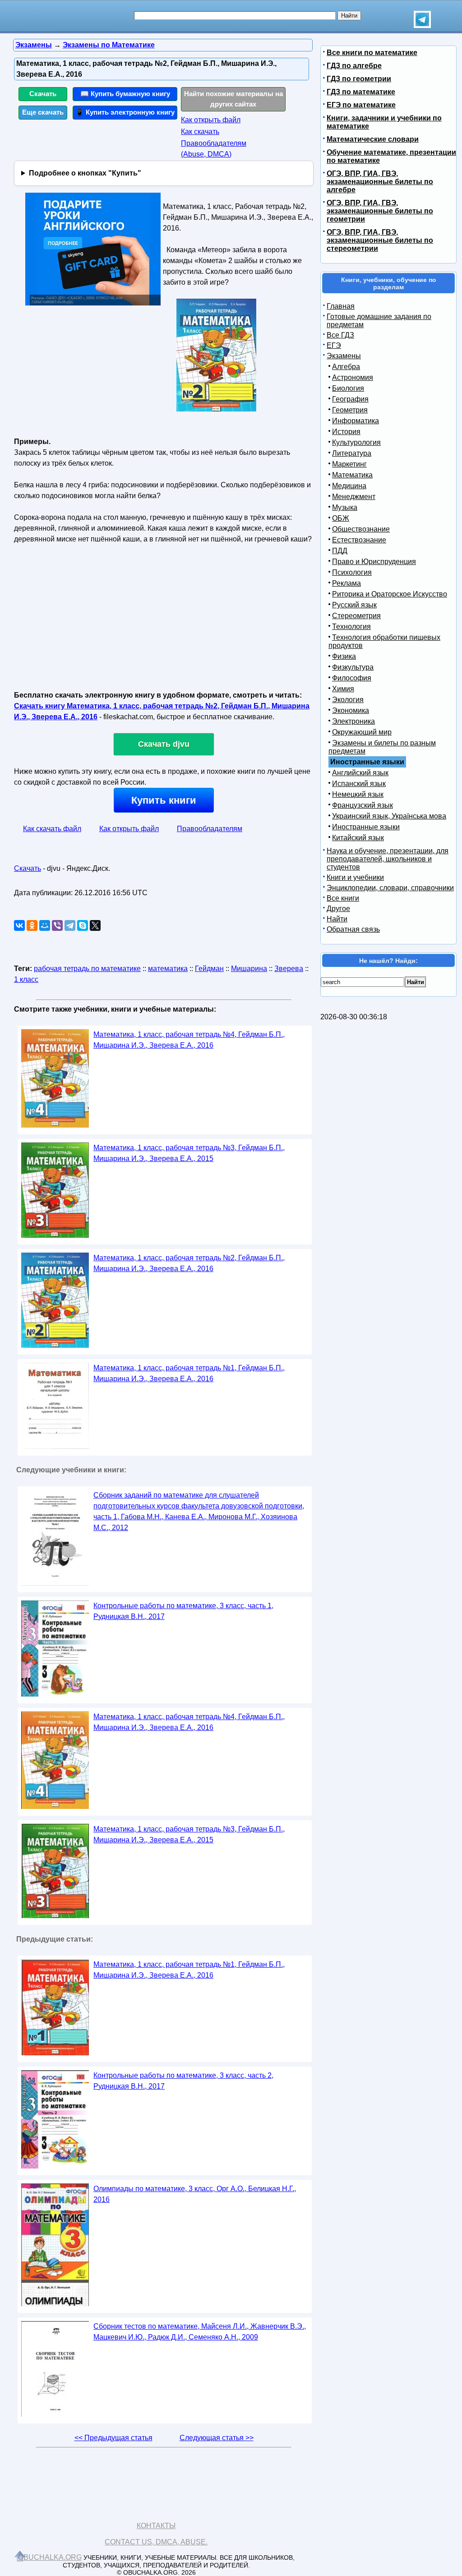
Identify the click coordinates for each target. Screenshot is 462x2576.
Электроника (353, 721)
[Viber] (57, 925)
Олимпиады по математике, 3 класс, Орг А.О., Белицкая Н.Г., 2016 (195, 2194)
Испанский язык (359, 784)
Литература (352, 453)
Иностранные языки (366, 827)
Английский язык (360, 773)
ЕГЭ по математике (361, 105)
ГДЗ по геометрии (359, 79)
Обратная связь (353, 929)
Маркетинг (349, 464)
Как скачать (200, 132)
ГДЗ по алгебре (354, 66)
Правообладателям (210, 829)
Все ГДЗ (340, 335)
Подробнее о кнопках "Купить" (85, 173)
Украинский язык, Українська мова (389, 816)
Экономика (351, 710)
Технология (351, 627)
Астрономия (353, 377)
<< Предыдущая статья (113, 2438)
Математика (352, 475)
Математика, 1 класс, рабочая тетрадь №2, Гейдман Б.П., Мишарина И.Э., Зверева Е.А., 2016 (189, 1263)
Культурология (356, 442)
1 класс (26, 979)
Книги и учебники (355, 877)
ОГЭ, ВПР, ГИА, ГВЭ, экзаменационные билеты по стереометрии (380, 240)
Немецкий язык (358, 794)
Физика (344, 656)
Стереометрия (356, 616)
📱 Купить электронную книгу (125, 112)
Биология (348, 388)
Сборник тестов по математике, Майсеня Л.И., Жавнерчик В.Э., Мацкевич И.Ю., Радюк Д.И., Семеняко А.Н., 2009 (200, 2332)
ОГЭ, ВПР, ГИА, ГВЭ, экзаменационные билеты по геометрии (380, 211)
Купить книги (164, 800)
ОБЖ (341, 518)
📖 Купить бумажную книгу (125, 94)
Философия (352, 678)
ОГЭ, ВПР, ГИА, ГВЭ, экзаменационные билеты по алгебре (380, 182)
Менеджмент (354, 497)
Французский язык (363, 805)
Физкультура (353, 667)
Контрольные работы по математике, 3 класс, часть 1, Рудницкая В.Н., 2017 (183, 1611)
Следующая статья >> (217, 2438)
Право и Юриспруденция (374, 562)
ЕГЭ (334, 345)
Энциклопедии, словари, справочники (390, 888)
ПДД (340, 551)
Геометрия (350, 410)
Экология (348, 700)
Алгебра (346, 367)
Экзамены (344, 356)
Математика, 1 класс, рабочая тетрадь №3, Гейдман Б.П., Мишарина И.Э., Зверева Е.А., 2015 (189, 1153)
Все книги (343, 898)
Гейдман (209, 969)
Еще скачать (43, 112)
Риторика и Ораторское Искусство (390, 594)
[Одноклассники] (32, 925)
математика (168, 969)
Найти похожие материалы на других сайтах (233, 99)
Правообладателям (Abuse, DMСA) (214, 149)
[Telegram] (70, 925)
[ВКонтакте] (19, 925)
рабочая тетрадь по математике (87, 969)
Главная (341, 306)
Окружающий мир (362, 732)
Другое (338, 909)
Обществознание (361, 529)
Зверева (289, 969)
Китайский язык (358, 838)
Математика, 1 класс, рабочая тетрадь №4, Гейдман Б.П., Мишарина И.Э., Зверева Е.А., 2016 (189, 1040)
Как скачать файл (52, 829)
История (346, 432)
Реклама (346, 583)
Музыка (345, 507)
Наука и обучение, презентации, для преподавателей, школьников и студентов (388, 859)
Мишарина (249, 969)
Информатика (356, 421)
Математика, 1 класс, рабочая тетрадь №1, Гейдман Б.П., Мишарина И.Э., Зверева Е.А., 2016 (189, 1373)
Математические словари (373, 139)
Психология (352, 572)
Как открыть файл (211, 120)
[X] (95, 925)
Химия (343, 689)
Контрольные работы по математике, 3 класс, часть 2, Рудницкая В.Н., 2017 (183, 2081)
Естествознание (359, 540)
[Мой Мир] (45, 925)
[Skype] (83, 925)
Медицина (349, 486)
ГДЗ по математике (361, 92)
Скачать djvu (164, 744)
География (350, 399)
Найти (337, 919)
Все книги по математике (372, 53)
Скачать (43, 94)
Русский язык (354, 605)
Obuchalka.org (50, 2557)
